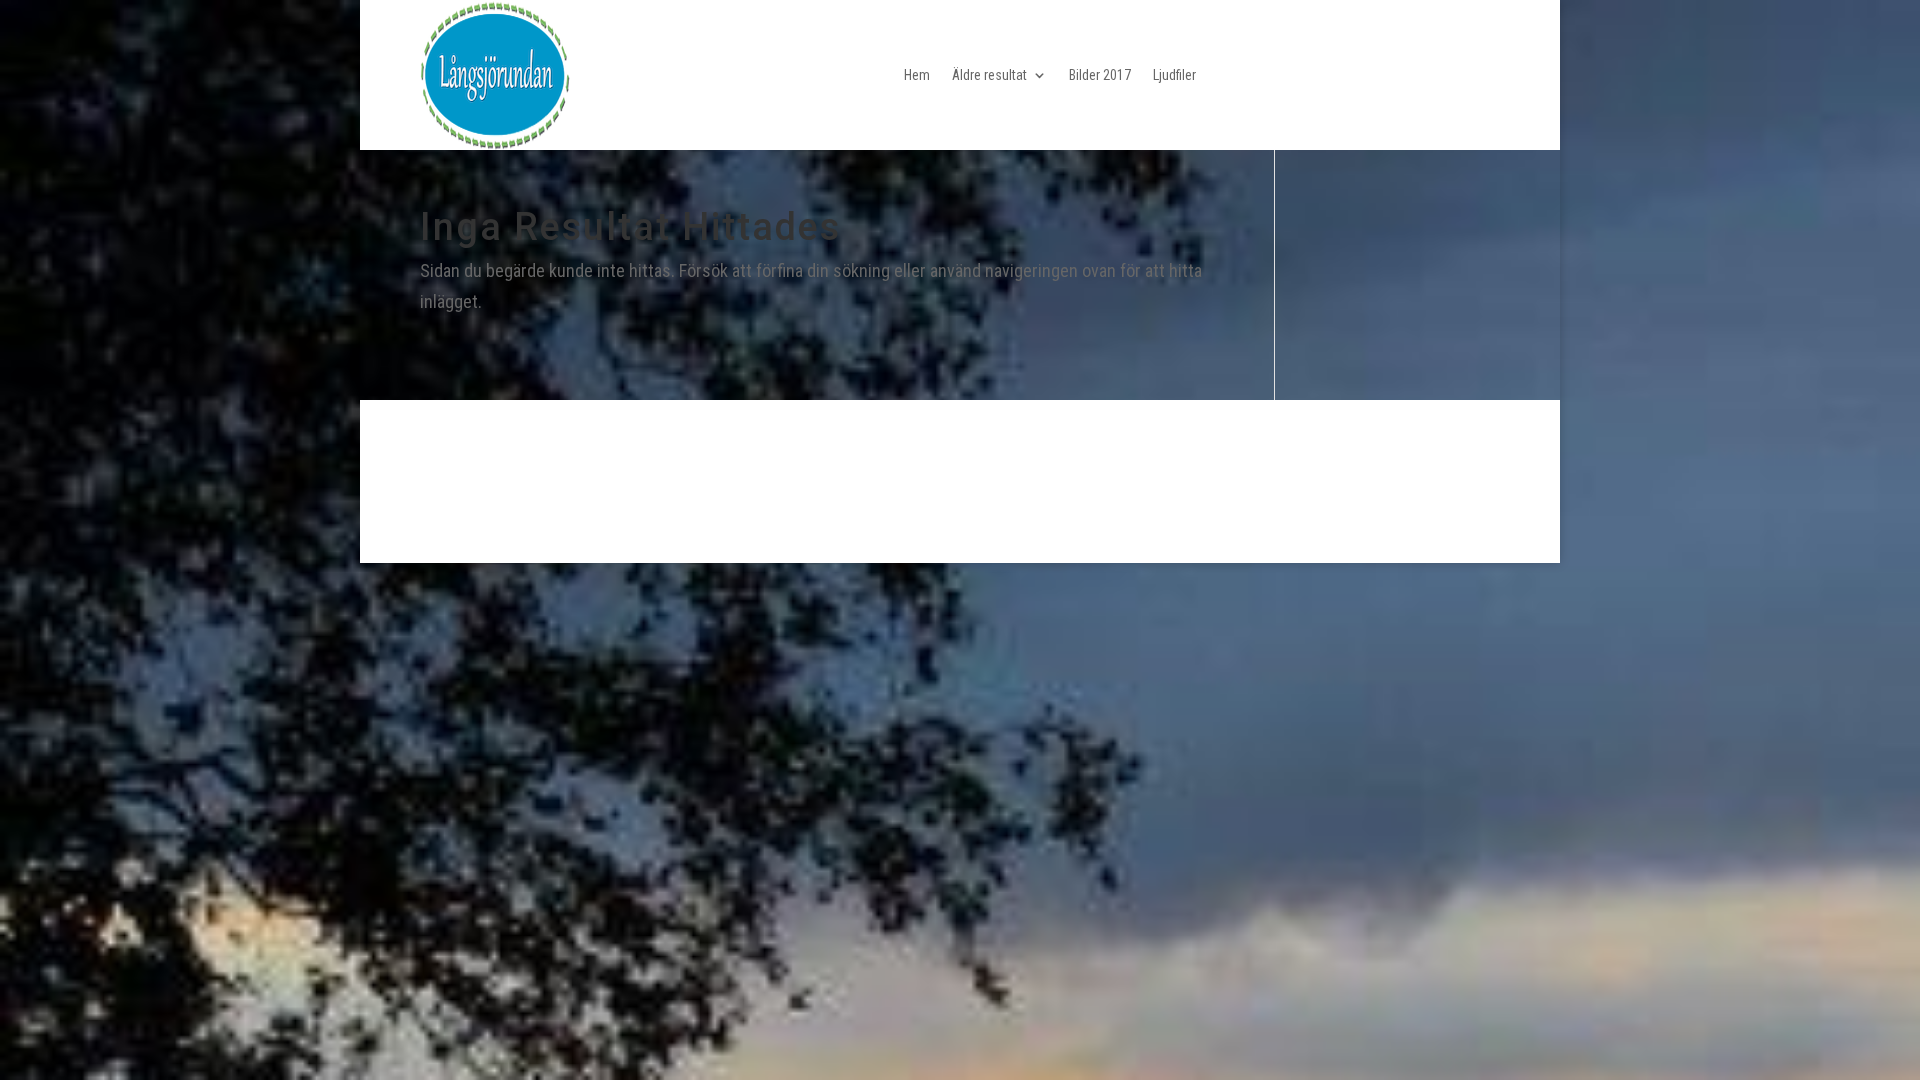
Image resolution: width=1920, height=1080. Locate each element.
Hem (917, 75)
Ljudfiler (1174, 75)
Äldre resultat (989, 75)
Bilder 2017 (1100, 75)
